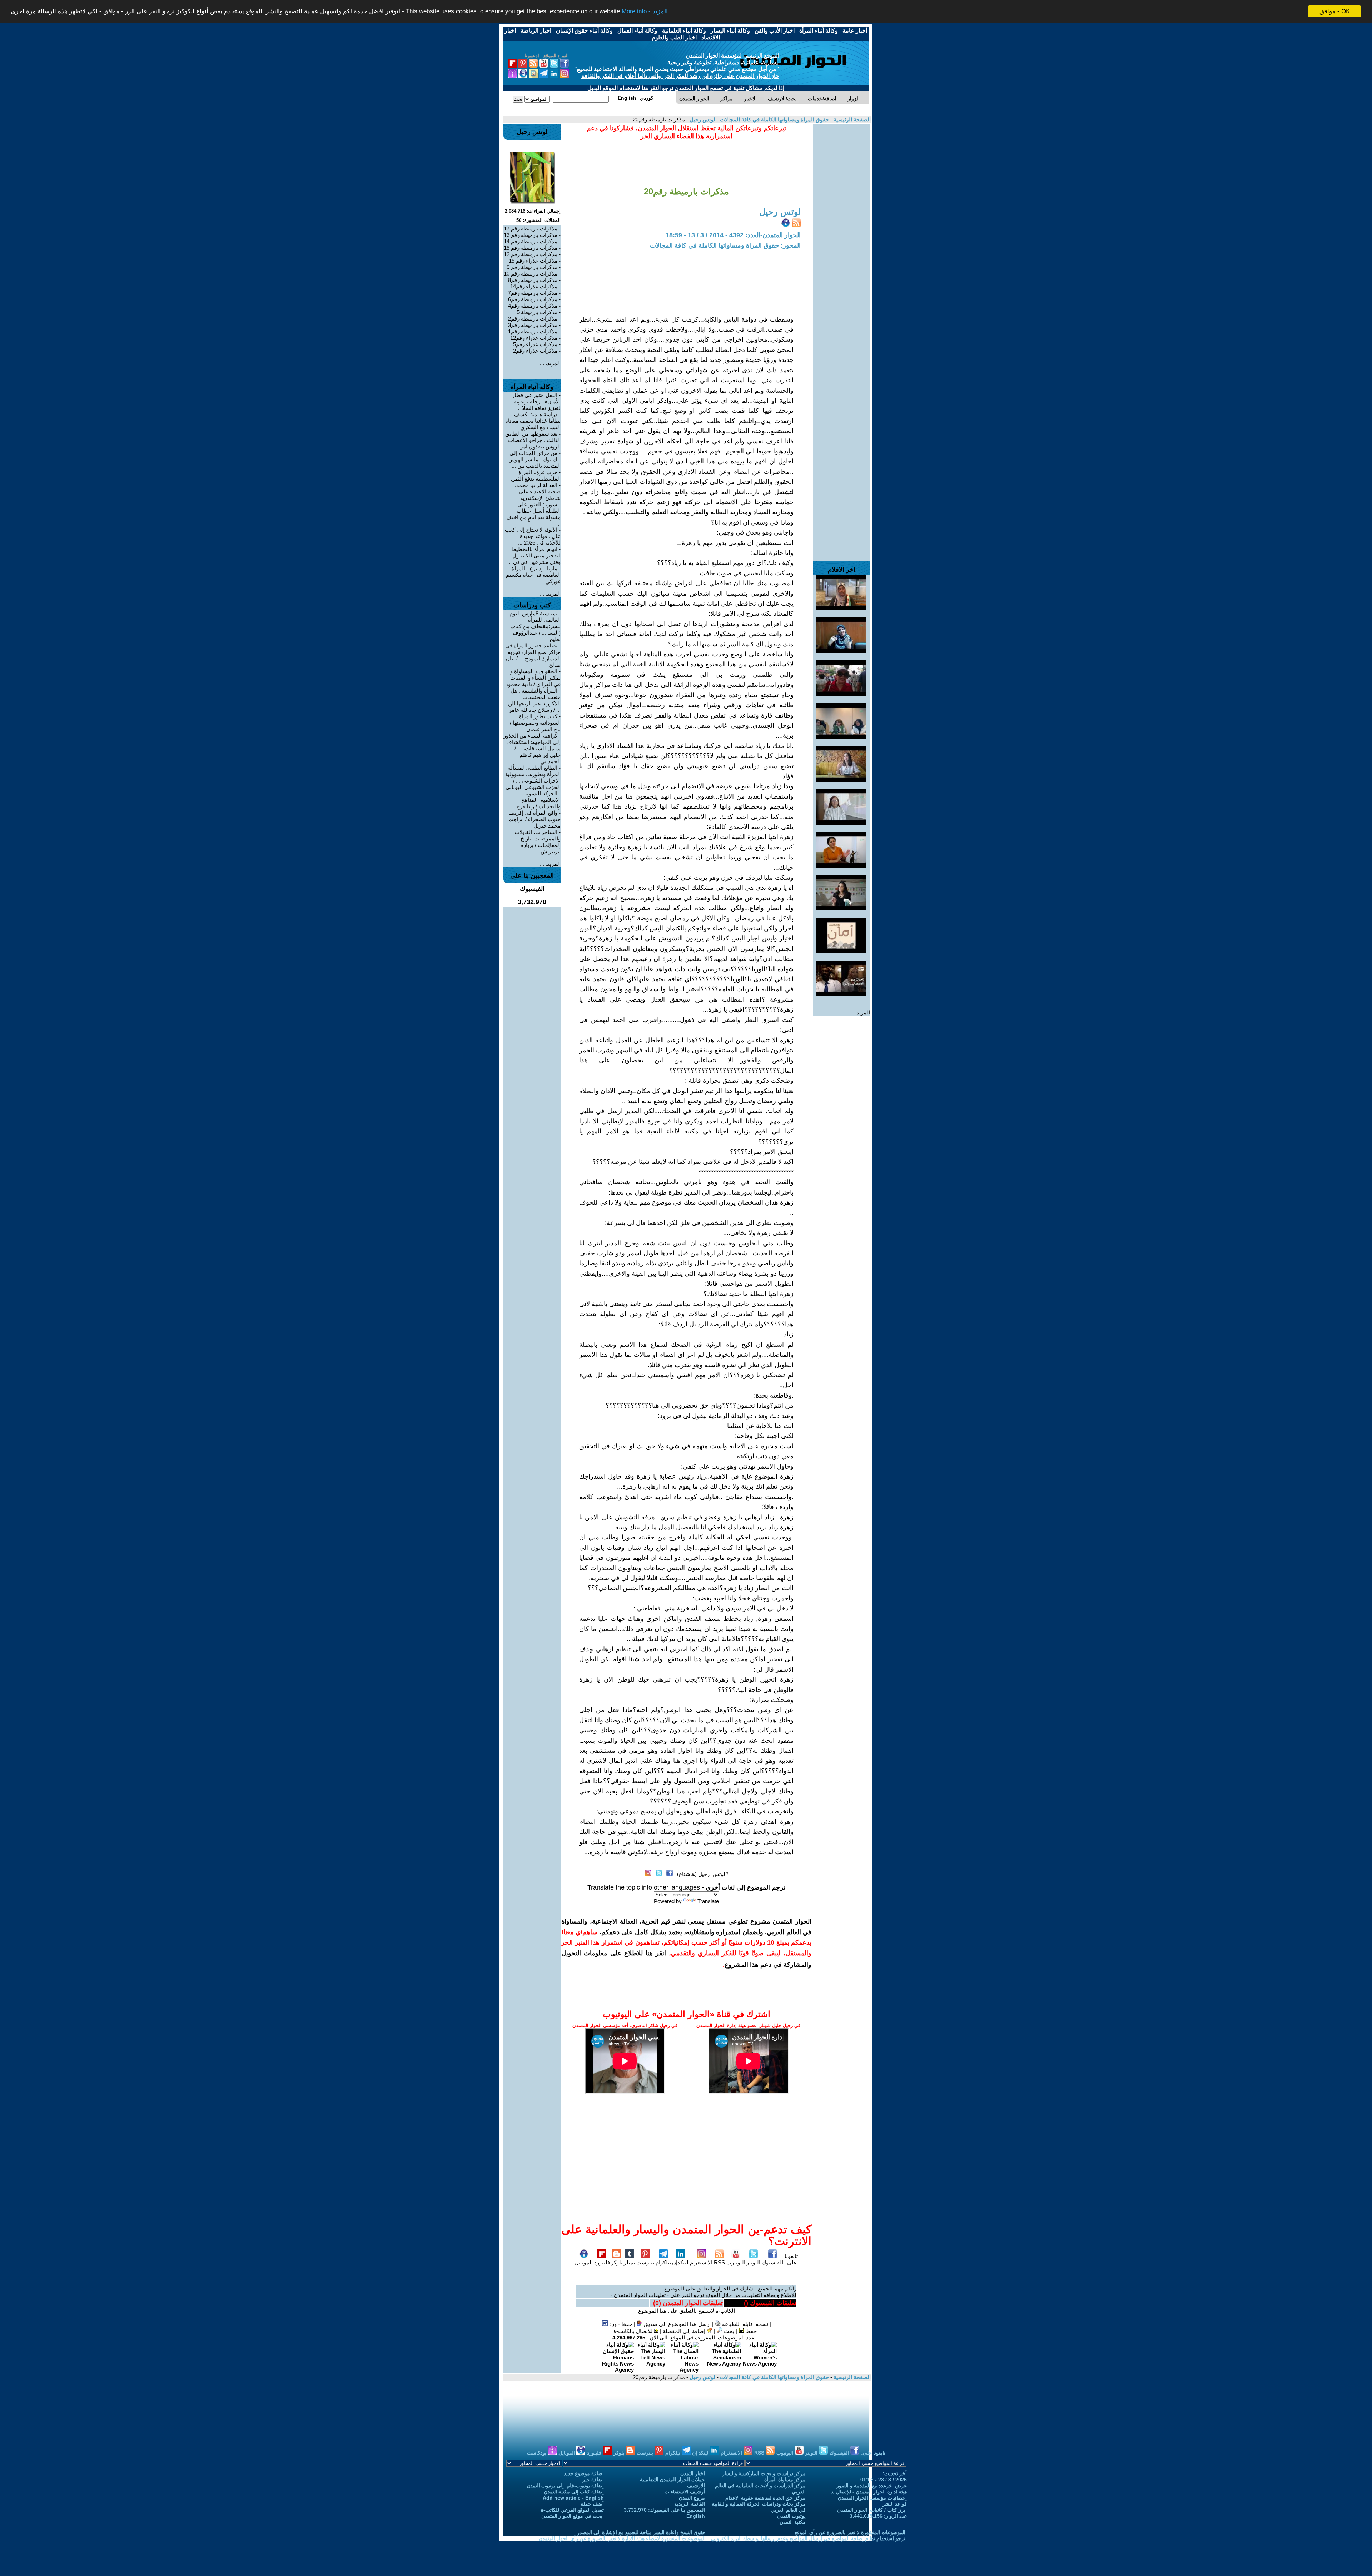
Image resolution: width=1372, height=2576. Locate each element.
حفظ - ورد (620, 2324)
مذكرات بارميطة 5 (537, 312)
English (696, 2516)
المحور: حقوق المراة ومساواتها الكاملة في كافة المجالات (725, 245)
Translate (708, 1901)
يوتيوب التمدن (791, 2516)
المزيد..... (860, 1012)
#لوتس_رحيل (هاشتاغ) (703, 1874)
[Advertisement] (841, 232)
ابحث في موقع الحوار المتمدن (573, 2516)
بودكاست (537, 2453)
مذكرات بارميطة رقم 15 (531, 248)
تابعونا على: (791, 2259)
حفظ (750, 2331)
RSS (719, 2262)
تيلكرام (663, 2262)
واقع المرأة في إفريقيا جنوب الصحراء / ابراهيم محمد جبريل (535, 819)
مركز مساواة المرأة (785, 2480)
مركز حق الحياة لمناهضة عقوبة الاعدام (765, 2498)
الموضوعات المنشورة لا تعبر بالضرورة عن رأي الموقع (850, 2532)
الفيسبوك (772, 2262)
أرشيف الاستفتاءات (685, 2492)
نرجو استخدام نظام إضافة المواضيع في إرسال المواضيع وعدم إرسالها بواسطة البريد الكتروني (808, 2538)
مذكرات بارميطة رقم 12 (531, 254)
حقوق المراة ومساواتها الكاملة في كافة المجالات (774, 120)
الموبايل (584, 2262)
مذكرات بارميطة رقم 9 (532, 267)
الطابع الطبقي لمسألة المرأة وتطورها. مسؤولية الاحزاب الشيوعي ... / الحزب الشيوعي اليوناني (533, 777)
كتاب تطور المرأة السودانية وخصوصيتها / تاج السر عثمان (535, 723)
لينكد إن (701, 2453)
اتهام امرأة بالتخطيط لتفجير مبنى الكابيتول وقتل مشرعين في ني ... (534, 555)
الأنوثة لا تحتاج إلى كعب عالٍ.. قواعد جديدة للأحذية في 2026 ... (533, 536)
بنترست (645, 2262)
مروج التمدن (692, 2498)
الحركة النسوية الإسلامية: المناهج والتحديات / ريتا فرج (538, 800)
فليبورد (602, 2262)
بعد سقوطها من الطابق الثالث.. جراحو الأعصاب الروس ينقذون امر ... (533, 440)
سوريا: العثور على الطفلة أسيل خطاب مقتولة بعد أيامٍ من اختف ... (533, 514)
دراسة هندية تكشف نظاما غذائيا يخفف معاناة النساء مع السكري (533, 421)
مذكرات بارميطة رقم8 (533, 280)
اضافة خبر (593, 2480)
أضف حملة (592, 2504)
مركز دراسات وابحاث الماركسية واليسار (764, 2473)
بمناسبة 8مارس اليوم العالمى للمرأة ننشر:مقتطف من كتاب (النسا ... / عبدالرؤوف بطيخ (535, 626)
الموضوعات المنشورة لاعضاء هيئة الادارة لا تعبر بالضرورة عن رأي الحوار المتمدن (622, 2538)
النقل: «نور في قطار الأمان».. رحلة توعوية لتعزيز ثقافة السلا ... (536, 401)
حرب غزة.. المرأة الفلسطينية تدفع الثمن (536, 475)
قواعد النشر (894, 2504)
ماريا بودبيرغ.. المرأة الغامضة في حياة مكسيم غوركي (533, 575)
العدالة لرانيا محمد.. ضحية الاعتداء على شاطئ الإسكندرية (537, 492)
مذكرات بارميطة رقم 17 (531, 229)
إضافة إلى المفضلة (685, 2331)
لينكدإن (680, 2262)
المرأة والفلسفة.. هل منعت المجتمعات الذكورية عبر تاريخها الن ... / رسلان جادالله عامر (534, 700)
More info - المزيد (645, 12)
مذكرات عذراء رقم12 (534, 338)
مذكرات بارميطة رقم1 (533, 331)
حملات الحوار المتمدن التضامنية (672, 2480)
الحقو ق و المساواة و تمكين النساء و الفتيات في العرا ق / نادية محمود (533, 678)
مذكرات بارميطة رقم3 (533, 325)
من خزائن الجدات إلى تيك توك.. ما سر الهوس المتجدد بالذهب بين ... (535, 459)
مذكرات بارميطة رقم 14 (531, 241)
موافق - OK (1335, 11)
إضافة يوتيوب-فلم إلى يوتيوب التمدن (565, 2486)
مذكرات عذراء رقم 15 (533, 261)
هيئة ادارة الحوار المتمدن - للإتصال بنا (869, 2492)
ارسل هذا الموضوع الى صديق (677, 2324)
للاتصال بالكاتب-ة (634, 2331)
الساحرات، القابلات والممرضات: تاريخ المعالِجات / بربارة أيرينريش (538, 842)
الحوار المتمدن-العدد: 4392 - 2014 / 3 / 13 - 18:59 (733, 235)
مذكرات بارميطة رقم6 (533, 299)
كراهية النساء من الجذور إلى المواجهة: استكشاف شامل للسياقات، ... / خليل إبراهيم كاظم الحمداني (532, 748)
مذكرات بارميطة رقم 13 (531, 235)
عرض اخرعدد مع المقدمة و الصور (872, 2486)
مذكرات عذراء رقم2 (535, 351)
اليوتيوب (736, 2262)
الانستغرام (701, 2262)
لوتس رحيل (702, 120)
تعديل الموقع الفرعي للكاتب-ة (572, 2510)
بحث (728, 2331)
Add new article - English (573, 2498)
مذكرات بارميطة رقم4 (533, 306)
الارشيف (696, 2486)
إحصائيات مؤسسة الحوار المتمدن (872, 2498)
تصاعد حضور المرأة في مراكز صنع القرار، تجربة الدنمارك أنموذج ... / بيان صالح (533, 655)
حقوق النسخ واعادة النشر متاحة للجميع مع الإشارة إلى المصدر (641, 2532)
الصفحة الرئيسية (851, 120)
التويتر (753, 2262)
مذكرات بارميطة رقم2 (533, 319)
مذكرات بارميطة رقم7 (533, 293)
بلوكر (617, 2262)
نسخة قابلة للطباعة (744, 2324)
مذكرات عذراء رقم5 (535, 344)
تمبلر (629, 2262)
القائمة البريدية (690, 2504)
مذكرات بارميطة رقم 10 (531, 274)
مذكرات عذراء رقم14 (534, 286)
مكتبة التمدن (793, 2522)
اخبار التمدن (693, 2473)
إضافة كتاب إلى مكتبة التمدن (574, 2492)
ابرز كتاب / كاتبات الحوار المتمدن (872, 2510)
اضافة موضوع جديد (584, 2473)
